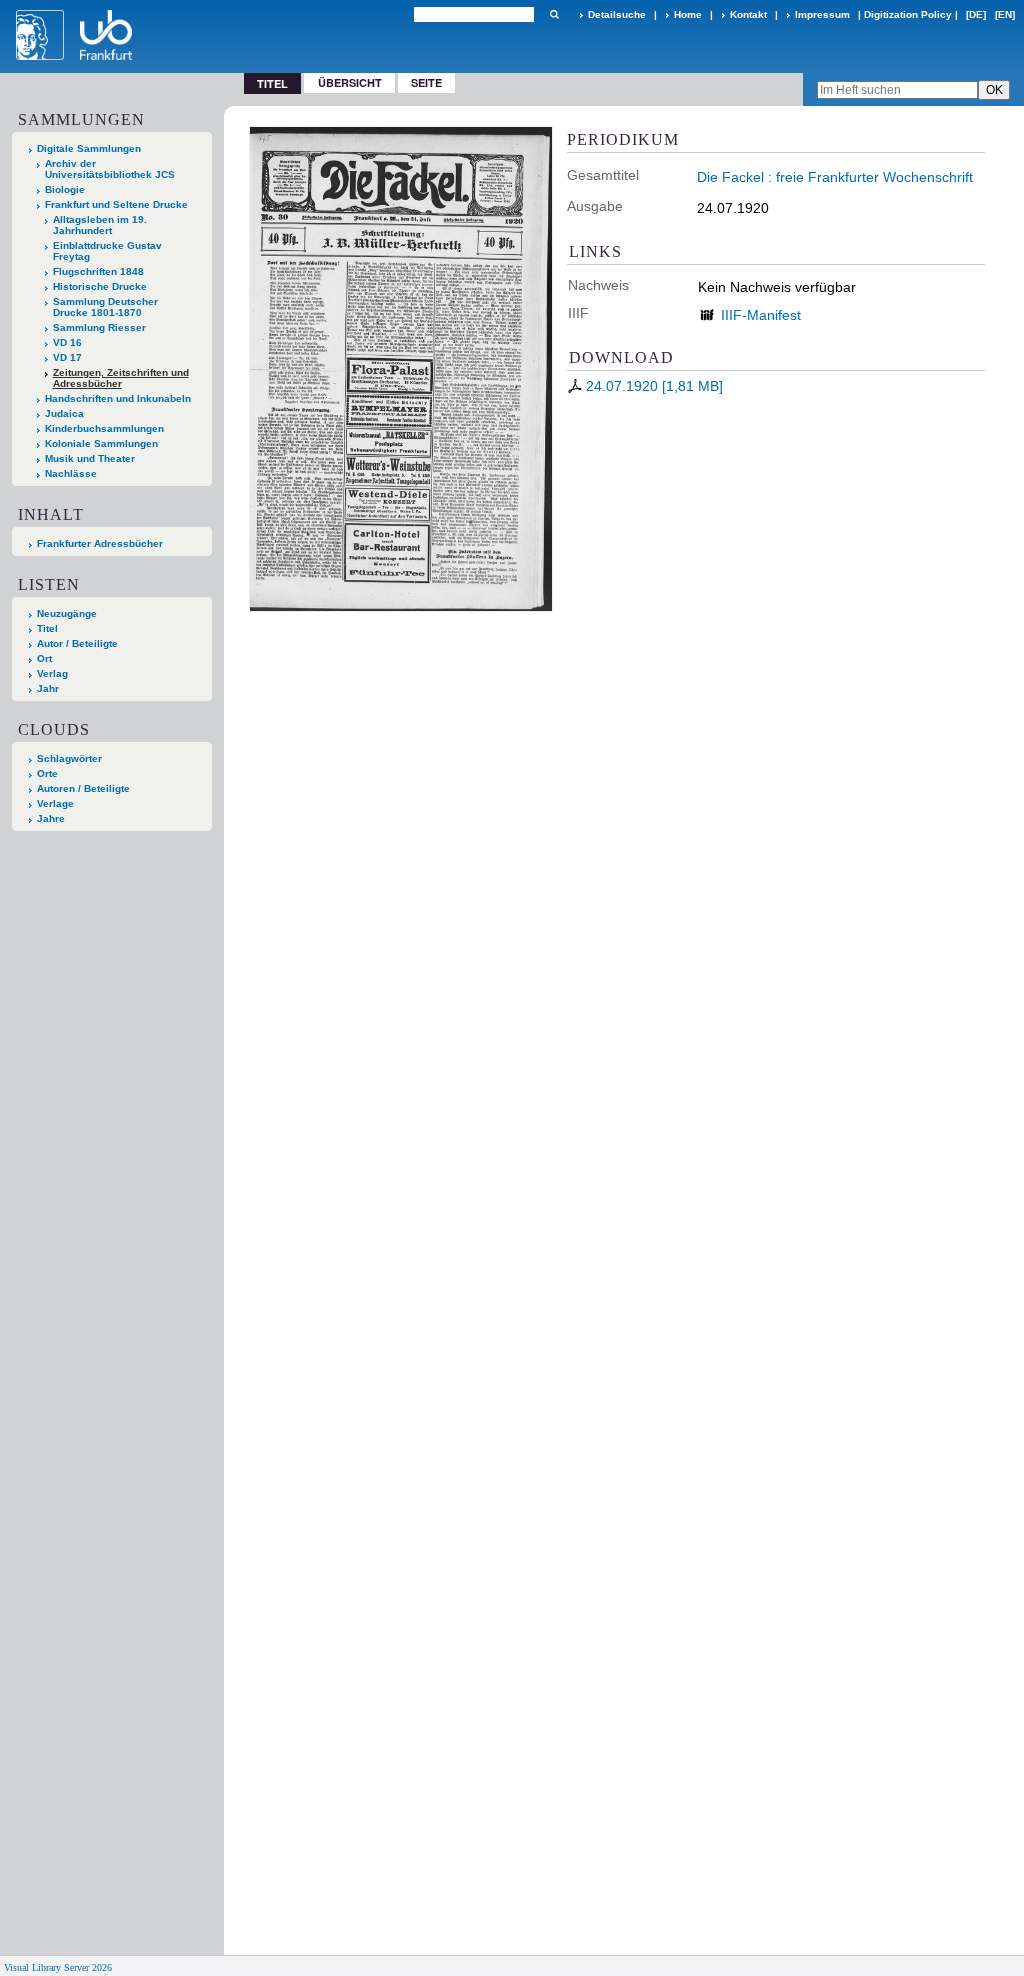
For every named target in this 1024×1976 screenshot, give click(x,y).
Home (688, 14)
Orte (47, 773)
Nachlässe (71, 473)
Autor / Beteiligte (77, 643)
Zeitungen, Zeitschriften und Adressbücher (121, 378)
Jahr (48, 688)
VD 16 (67, 342)
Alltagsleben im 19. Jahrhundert (100, 225)
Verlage (55, 803)
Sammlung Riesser (99, 327)
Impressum (822, 14)
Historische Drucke (100, 286)
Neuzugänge (67, 613)
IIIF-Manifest (761, 315)
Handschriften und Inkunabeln (118, 398)
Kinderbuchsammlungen (104, 428)
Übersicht (350, 82)
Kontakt (748, 14)
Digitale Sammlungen (89, 148)
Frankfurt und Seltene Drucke (116, 204)
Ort (44, 658)
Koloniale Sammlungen (101, 443)
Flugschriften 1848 (98, 271)
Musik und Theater (90, 458)
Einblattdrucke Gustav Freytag (107, 251)
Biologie (65, 189)
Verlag (52, 673)
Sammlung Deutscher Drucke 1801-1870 (105, 307)
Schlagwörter (69, 758)
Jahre (51, 818)
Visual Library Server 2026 (58, 1967)
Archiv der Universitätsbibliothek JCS (110, 169)
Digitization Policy (908, 14)
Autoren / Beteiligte (83, 788)
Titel (47, 628)
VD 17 (67, 357)
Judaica (64, 413)
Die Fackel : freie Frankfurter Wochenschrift (835, 177)
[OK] (554, 14)
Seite (426, 82)
